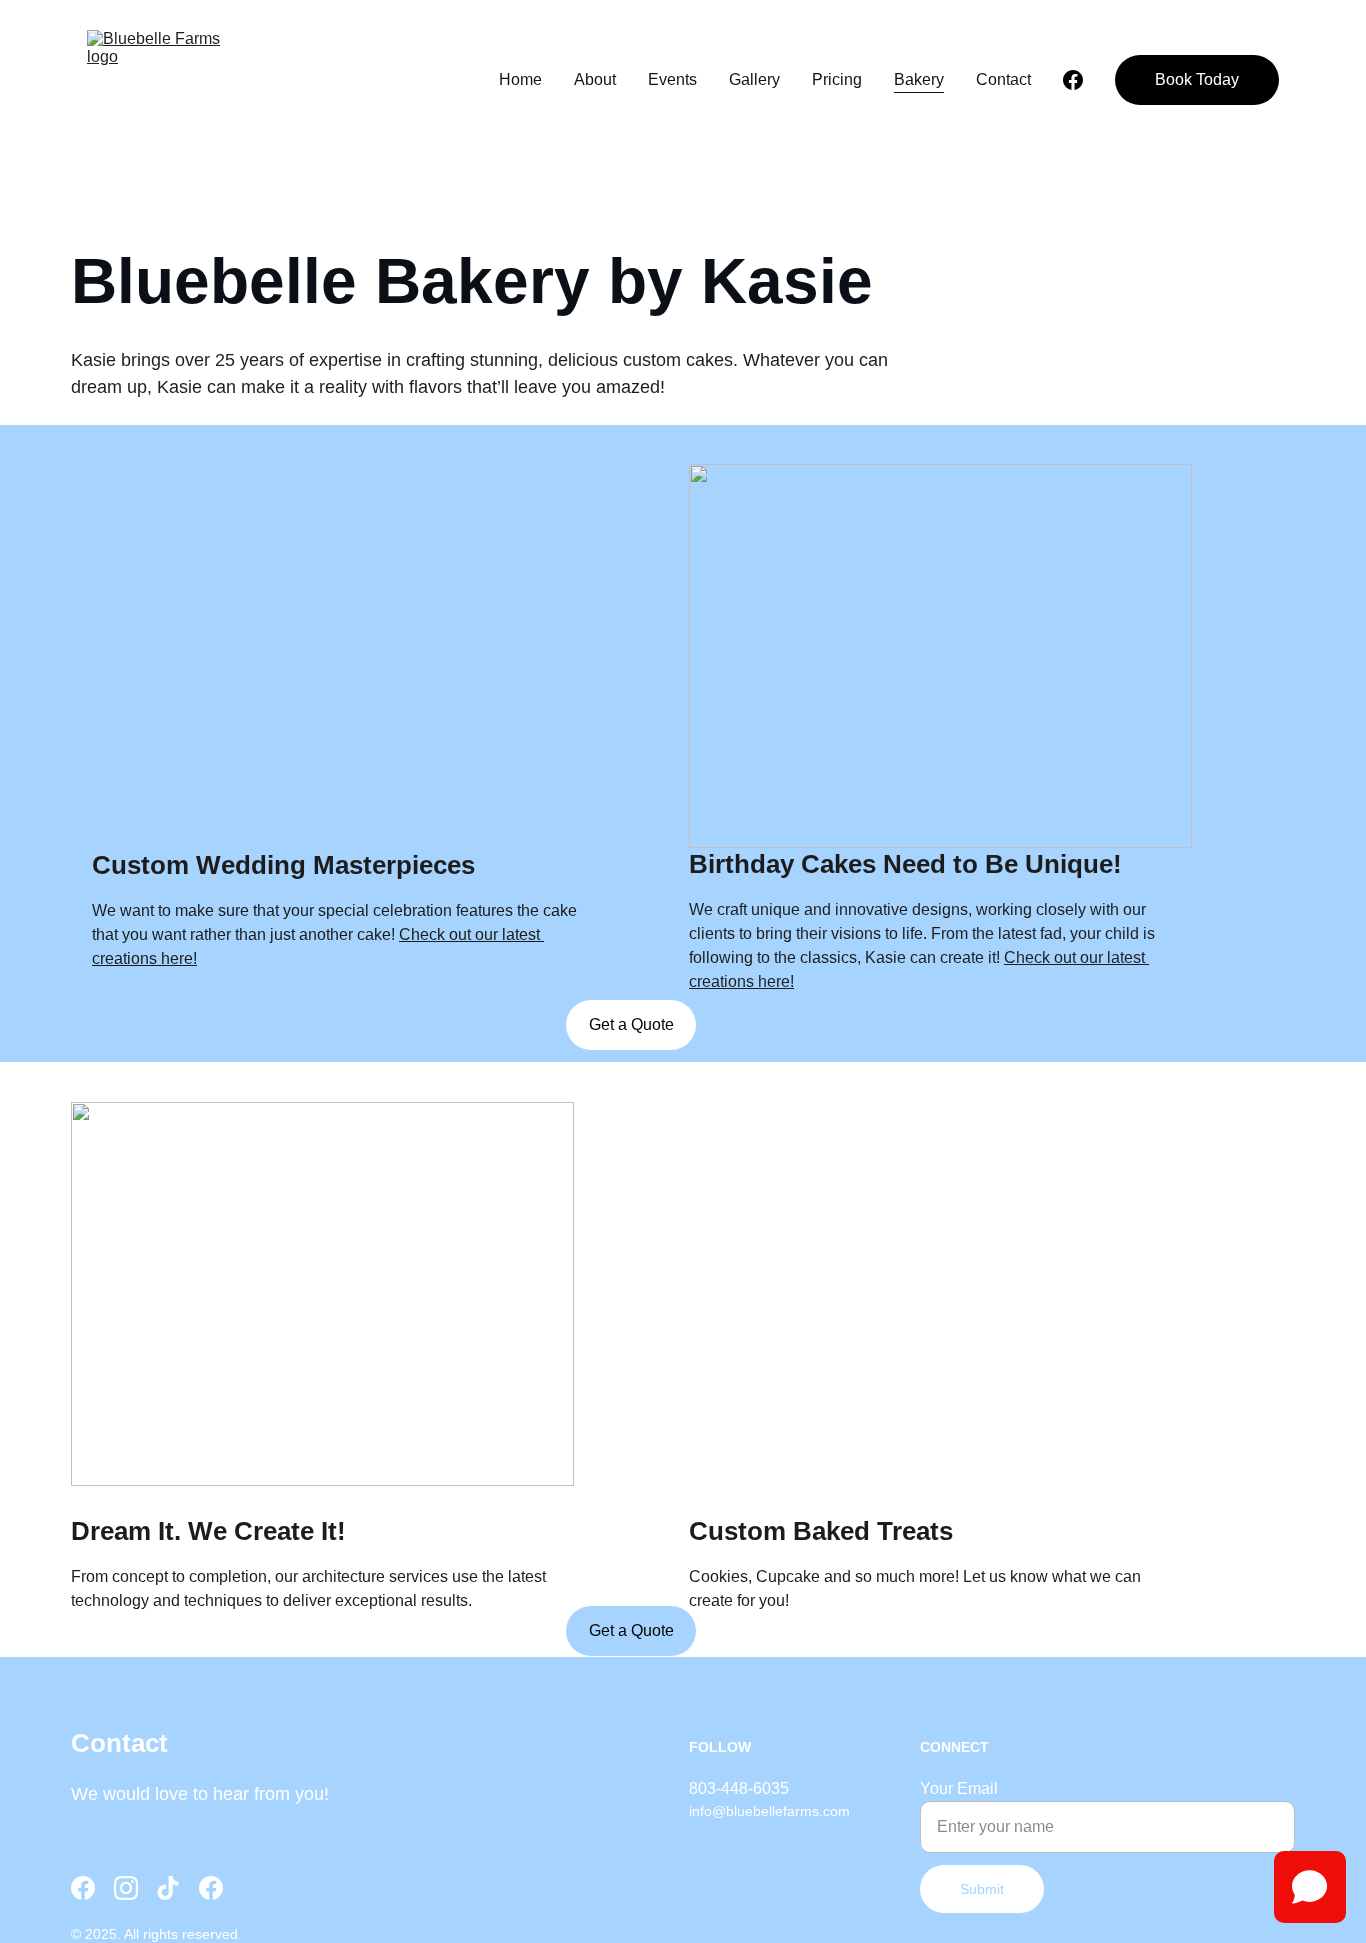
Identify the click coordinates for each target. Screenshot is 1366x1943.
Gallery (754, 79)
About (595, 79)
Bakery (919, 79)
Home (520, 79)
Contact (1003, 79)
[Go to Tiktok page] (168, 1888)
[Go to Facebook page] (1073, 80)
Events (672, 79)
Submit (982, 1889)
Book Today (1197, 79)
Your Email (959, 1788)
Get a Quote (631, 1024)
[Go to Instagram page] (126, 1888)
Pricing (837, 79)
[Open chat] (1310, 1887)
